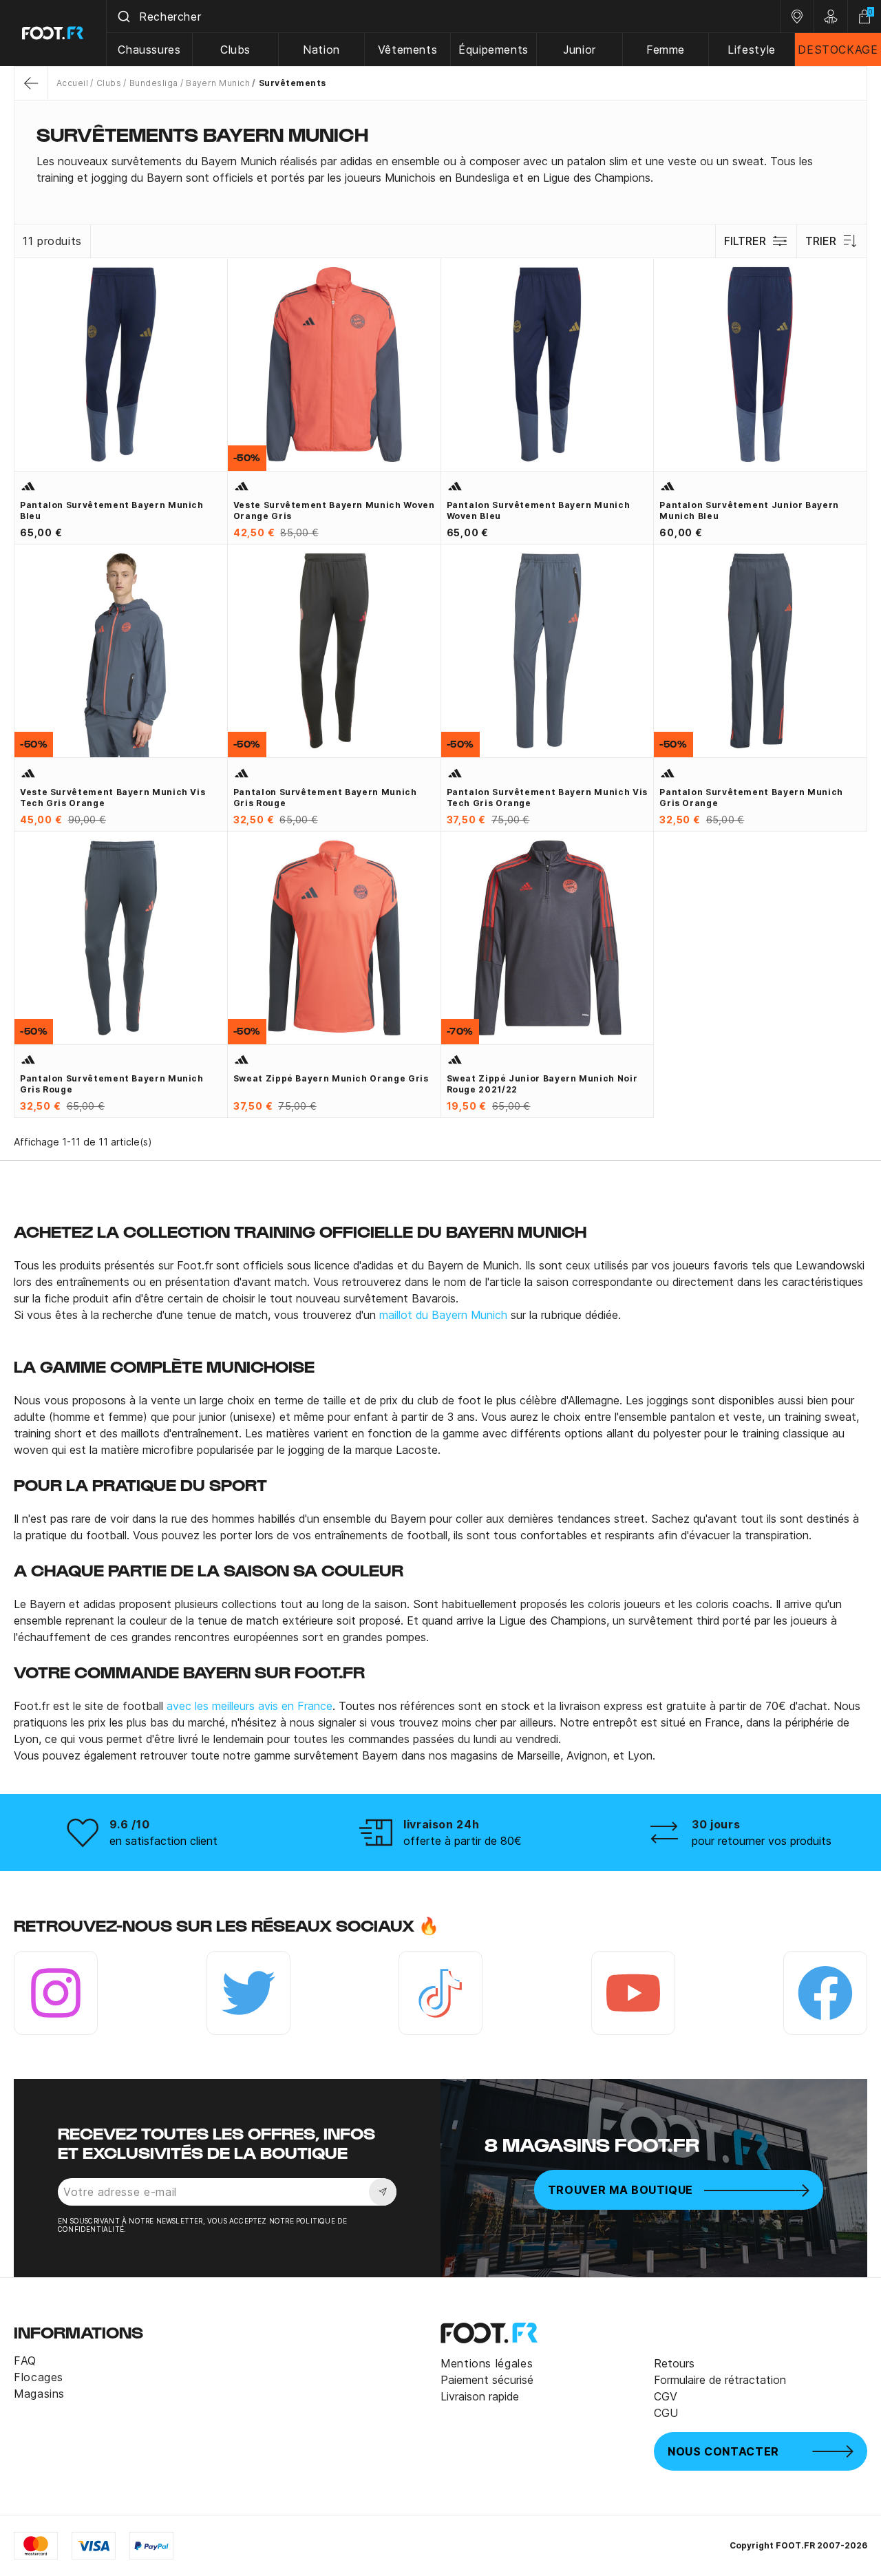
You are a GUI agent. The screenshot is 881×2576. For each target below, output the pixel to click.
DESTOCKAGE (838, 50)
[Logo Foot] (53, 33)
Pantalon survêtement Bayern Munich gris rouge (325, 798)
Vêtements (408, 50)
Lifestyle (752, 50)
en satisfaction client (163, 1841)
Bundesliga (153, 83)
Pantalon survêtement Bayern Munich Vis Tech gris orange (547, 798)
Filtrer (745, 241)
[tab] (440, 169)
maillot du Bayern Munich (443, 1315)
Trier (821, 241)
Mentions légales (487, 2363)
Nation (321, 50)
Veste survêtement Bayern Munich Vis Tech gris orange (113, 798)
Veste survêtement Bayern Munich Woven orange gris (334, 510)
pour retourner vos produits (762, 1841)
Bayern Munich (218, 83)
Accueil (72, 83)
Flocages (39, 2377)
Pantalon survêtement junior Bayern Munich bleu (749, 510)
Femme (666, 50)
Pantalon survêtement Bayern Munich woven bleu (539, 510)
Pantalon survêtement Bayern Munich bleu (112, 510)
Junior (580, 50)
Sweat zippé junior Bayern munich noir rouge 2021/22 (542, 1084)
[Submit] (123, 17)
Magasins (39, 2394)
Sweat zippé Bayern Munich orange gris (331, 1078)
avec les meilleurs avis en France (250, 1706)
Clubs (235, 50)
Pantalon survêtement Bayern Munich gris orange (751, 798)
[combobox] (443, 17)
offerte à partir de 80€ (463, 1841)
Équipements (493, 50)
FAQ (25, 2361)
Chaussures (149, 50)
